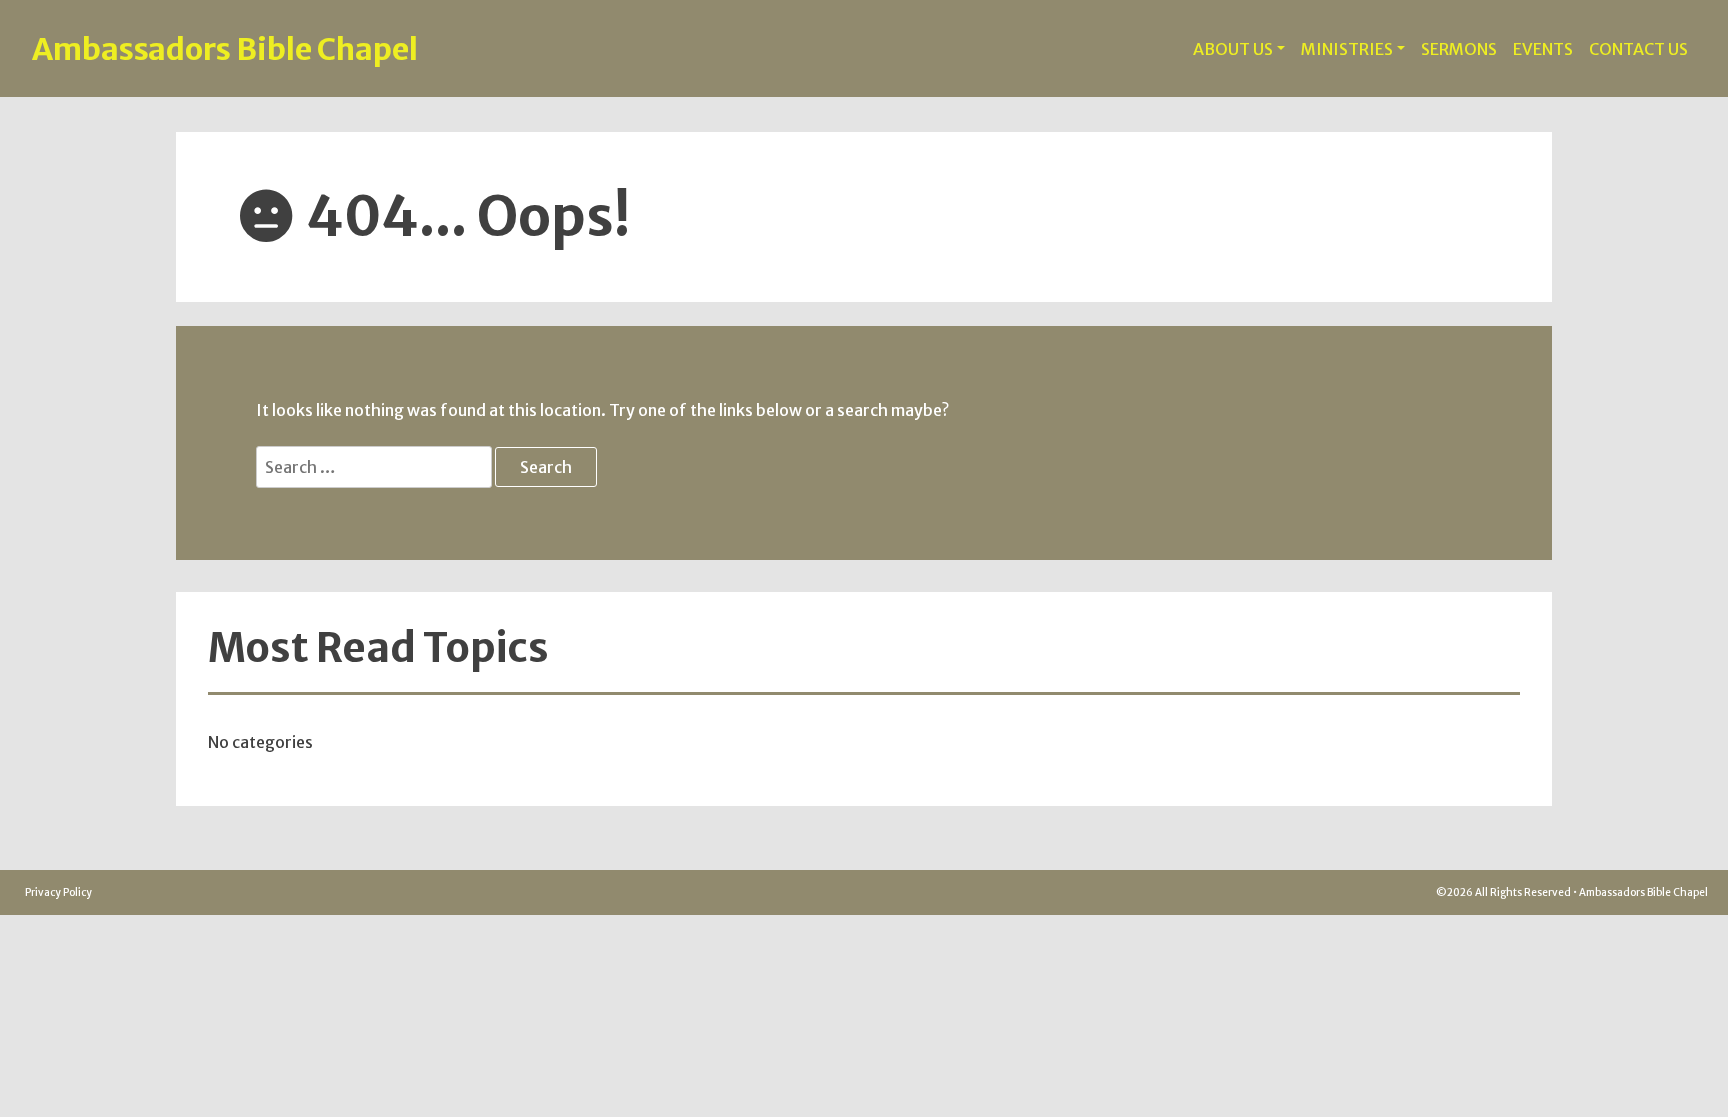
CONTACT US (1638, 49)
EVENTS (1543, 49)
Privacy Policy (58, 892)
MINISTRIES (1347, 49)
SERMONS (1459, 49)
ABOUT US (1233, 49)
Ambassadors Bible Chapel (225, 49)
